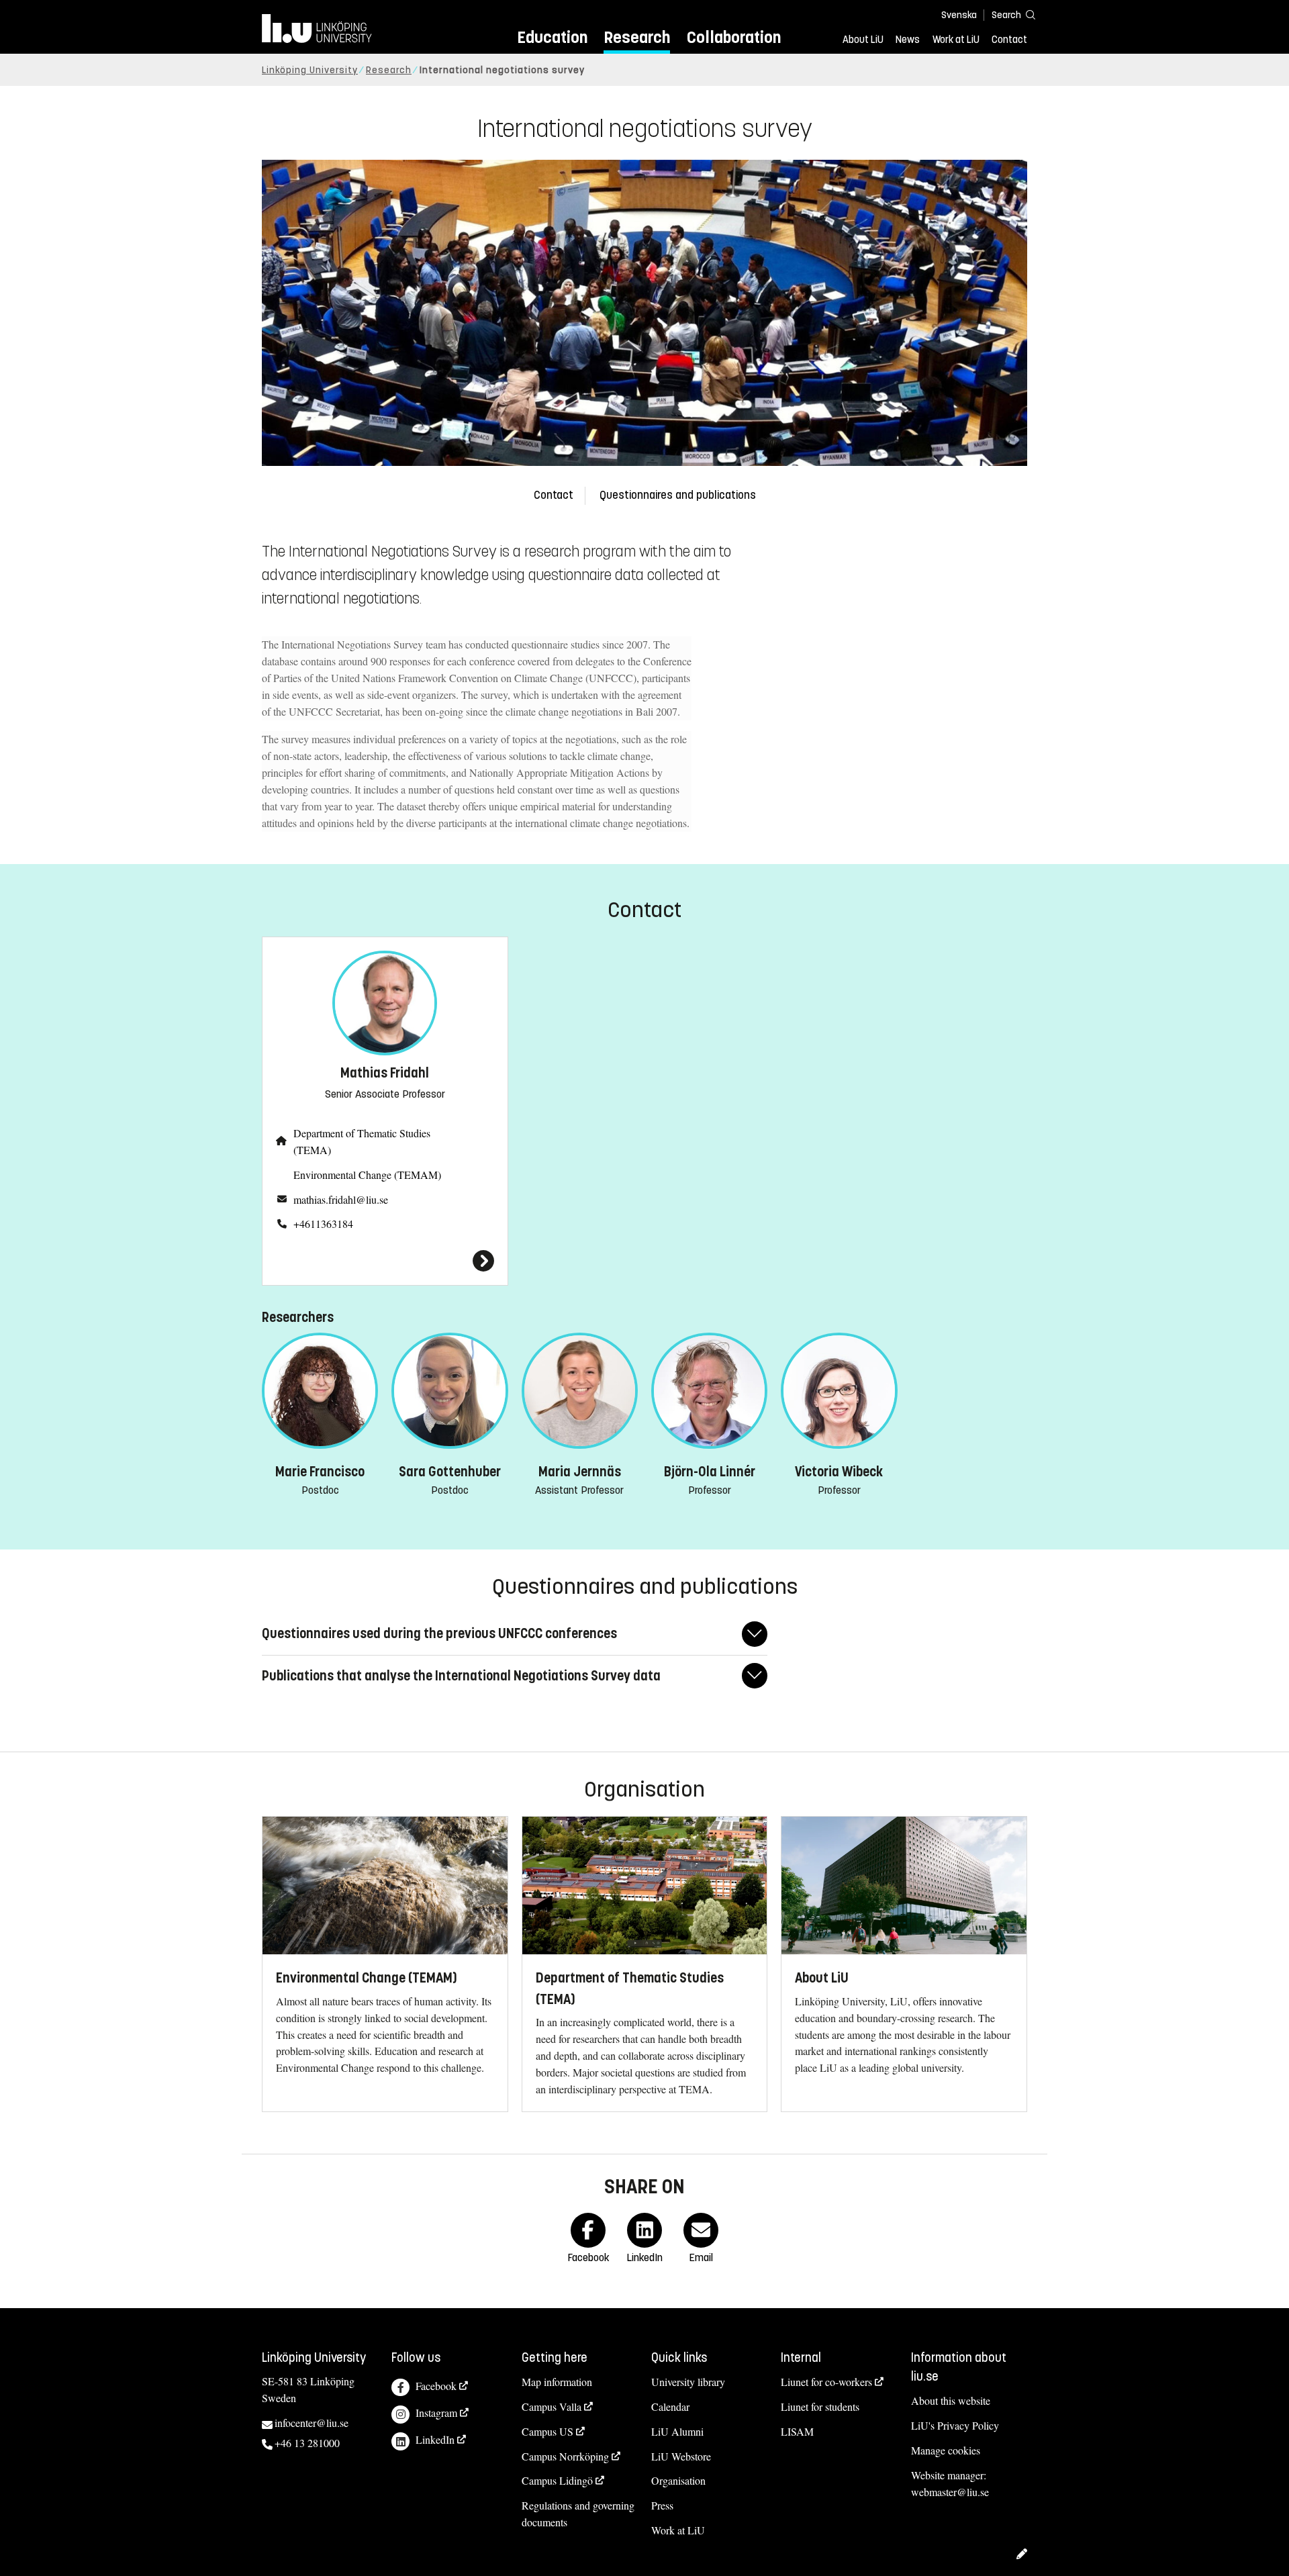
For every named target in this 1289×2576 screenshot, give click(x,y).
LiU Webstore (681, 2456)
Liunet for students (820, 2406)
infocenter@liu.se (312, 2423)
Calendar (670, 2406)
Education (552, 37)
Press (662, 2505)
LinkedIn (435, 2439)
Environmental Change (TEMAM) (367, 1175)
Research (637, 37)
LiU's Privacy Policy (955, 2425)
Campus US (547, 2431)
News (908, 40)
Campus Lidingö (557, 2480)
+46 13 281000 (307, 2443)
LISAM (797, 2431)
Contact (1009, 40)
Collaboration (734, 37)
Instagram (436, 2413)
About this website (951, 2400)
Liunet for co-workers (826, 2382)
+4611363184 (323, 1224)
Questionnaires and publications (678, 495)
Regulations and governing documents (578, 2514)
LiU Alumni (677, 2431)
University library (688, 2382)
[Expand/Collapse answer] (755, 1634)
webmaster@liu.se (950, 2492)
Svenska (959, 15)
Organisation (678, 2480)
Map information (557, 2382)
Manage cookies (946, 2450)
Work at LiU (956, 40)
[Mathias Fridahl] (385, 1261)
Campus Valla (552, 2406)
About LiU (863, 40)
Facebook (436, 2386)
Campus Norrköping (565, 2456)
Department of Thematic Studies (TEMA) (362, 1141)
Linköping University (310, 70)
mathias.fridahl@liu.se (341, 1199)
